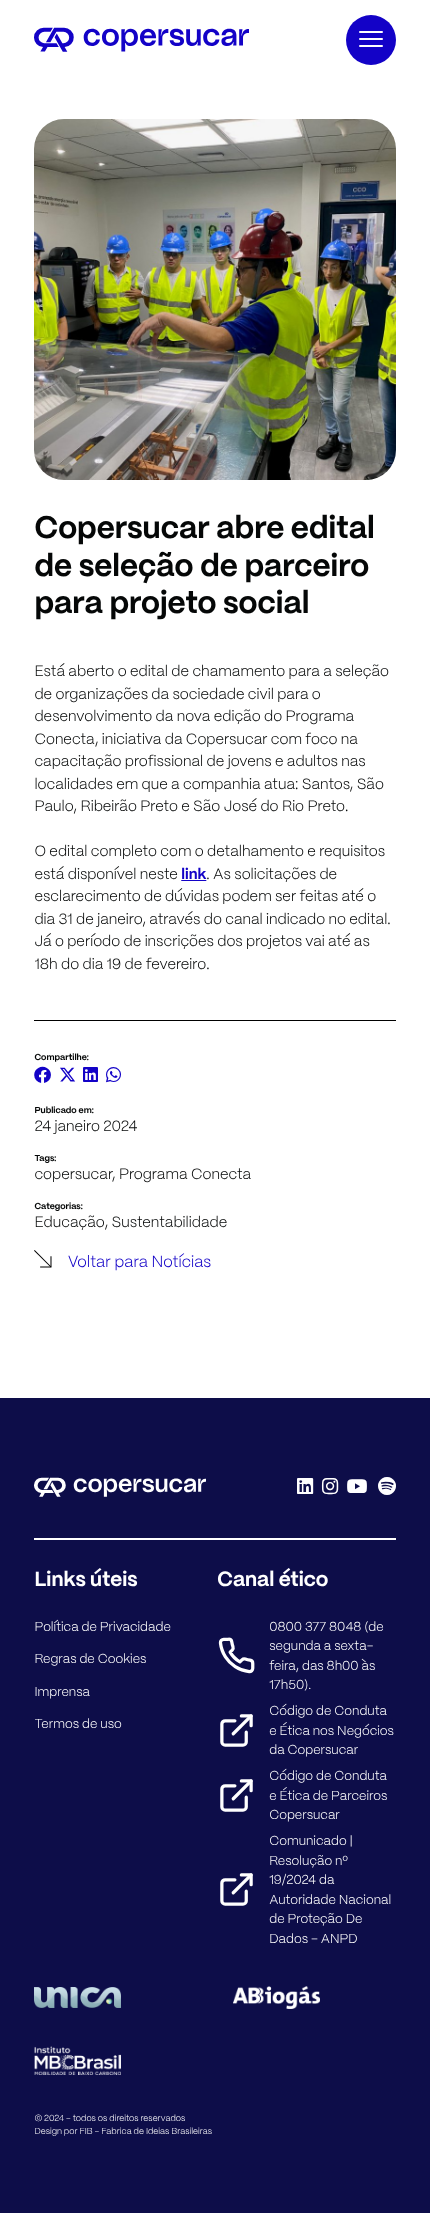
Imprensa (62, 1691)
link (193, 873)
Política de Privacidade (102, 1626)
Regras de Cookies (90, 1658)
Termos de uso (77, 1723)
